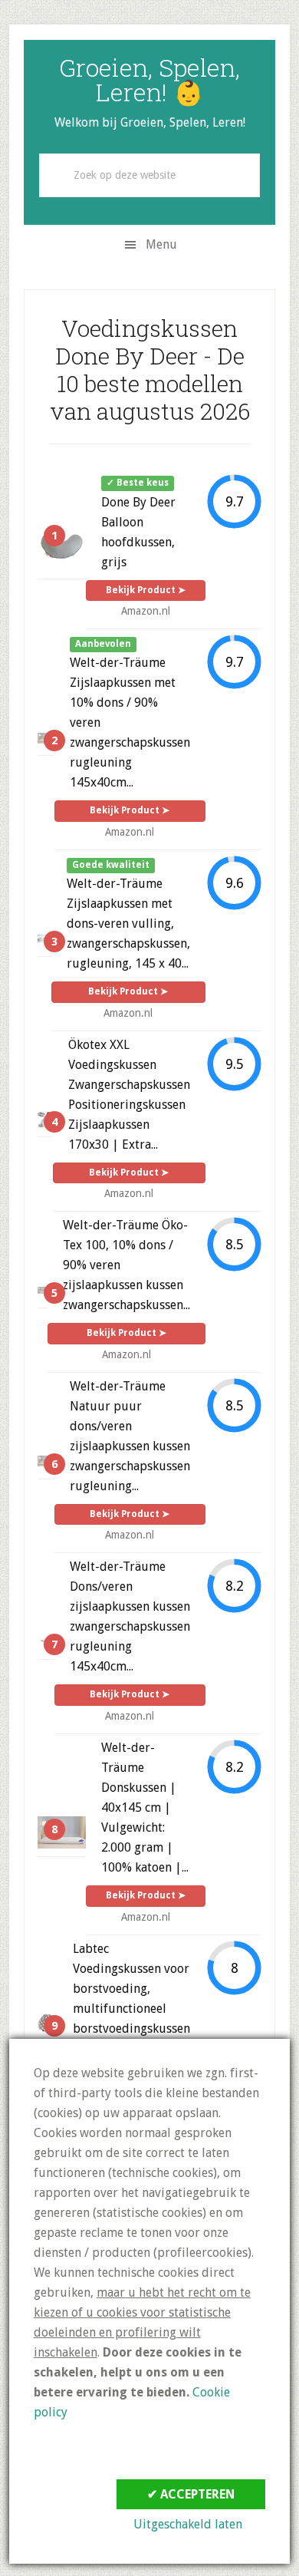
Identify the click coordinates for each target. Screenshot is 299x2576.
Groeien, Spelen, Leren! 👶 (149, 79)
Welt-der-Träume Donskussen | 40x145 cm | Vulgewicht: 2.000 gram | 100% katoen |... (145, 1807)
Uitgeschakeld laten (188, 2524)
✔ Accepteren (191, 2494)
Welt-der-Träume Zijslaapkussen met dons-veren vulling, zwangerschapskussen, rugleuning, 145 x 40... (128, 924)
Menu (161, 244)
